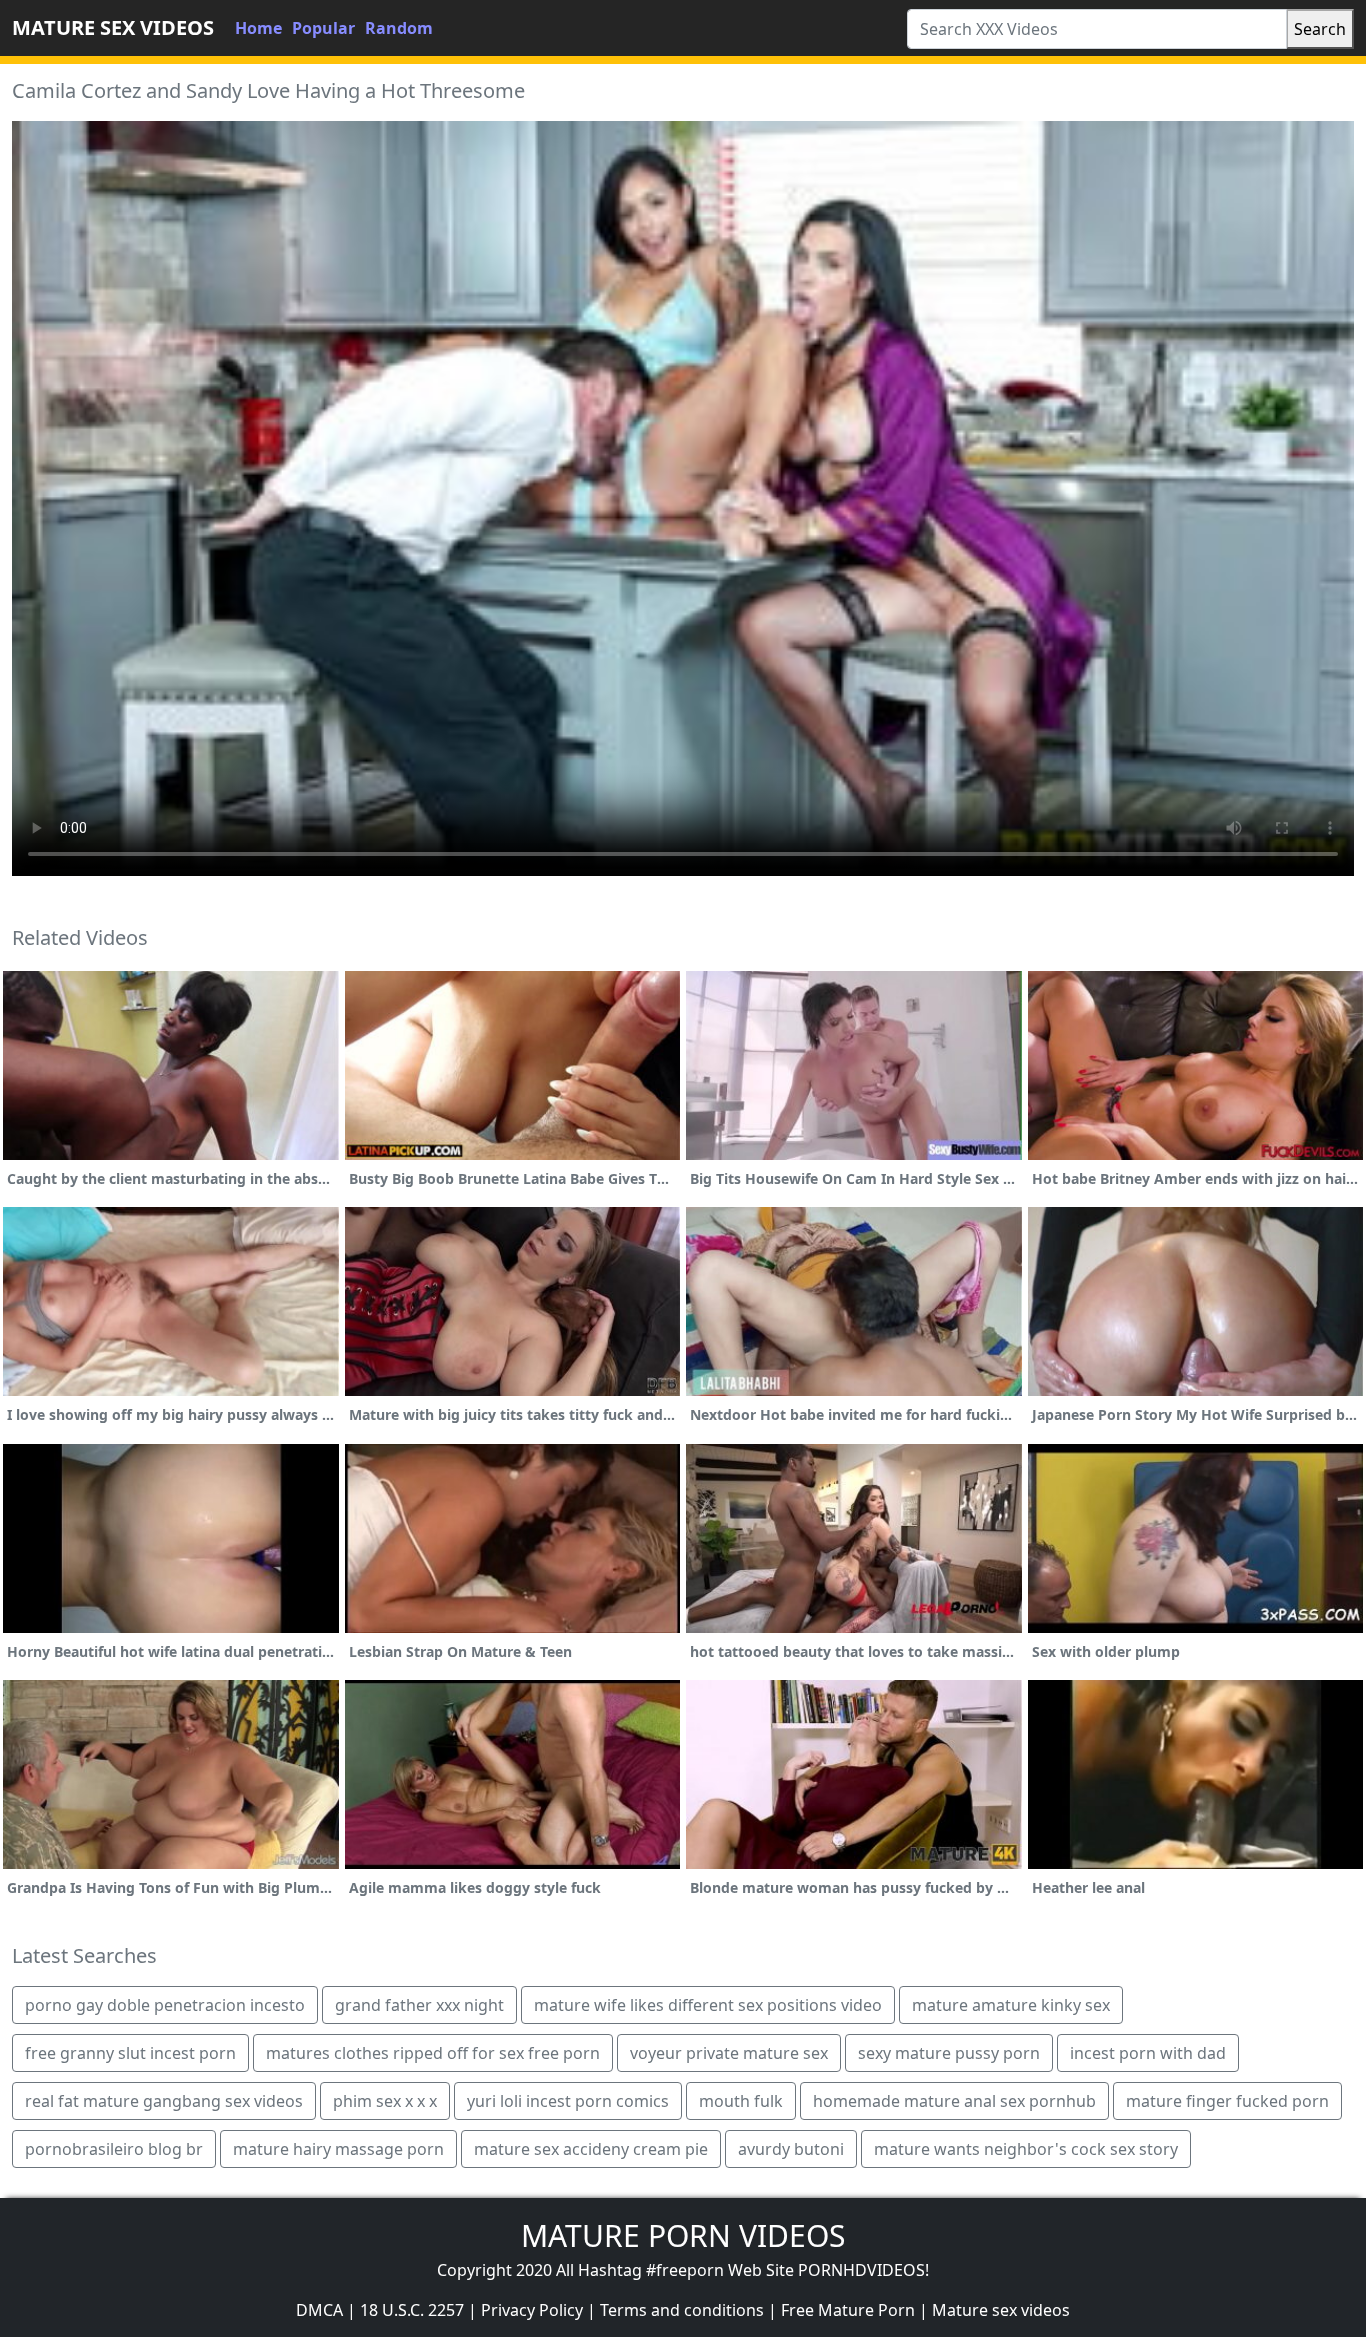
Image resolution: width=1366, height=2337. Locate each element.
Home (258, 28)
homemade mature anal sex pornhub (954, 2101)
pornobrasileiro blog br (114, 2149)
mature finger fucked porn (1227, 2101)
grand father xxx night (419, 2005)
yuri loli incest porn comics (568, 2101)
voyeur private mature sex (729, 2053)
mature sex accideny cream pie (591, 2149)
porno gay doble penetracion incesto (165, 2005)
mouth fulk (741, 2101)
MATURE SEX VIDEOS (113, 27)
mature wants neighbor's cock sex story (1026, 2149)
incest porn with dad (1148, 2053)
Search (1320, 29)
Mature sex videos (1001, 2310)
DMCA (319, 2310)
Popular (323, 28)
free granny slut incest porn (130, 2053)
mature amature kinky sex (1011, 2005)
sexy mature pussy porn (949, 2053)
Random (399, 28)
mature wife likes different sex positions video (708, 2005)
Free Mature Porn (848, 2310)
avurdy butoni (791, 2149)
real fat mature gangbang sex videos (164, 2101)
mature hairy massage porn (338, 2149)
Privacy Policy (532, 2310)
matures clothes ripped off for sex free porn (433, 2053)
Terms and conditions (682, 2310)
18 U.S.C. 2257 (412, 2310)
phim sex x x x (385, 2101)
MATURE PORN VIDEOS (683, 2235)
